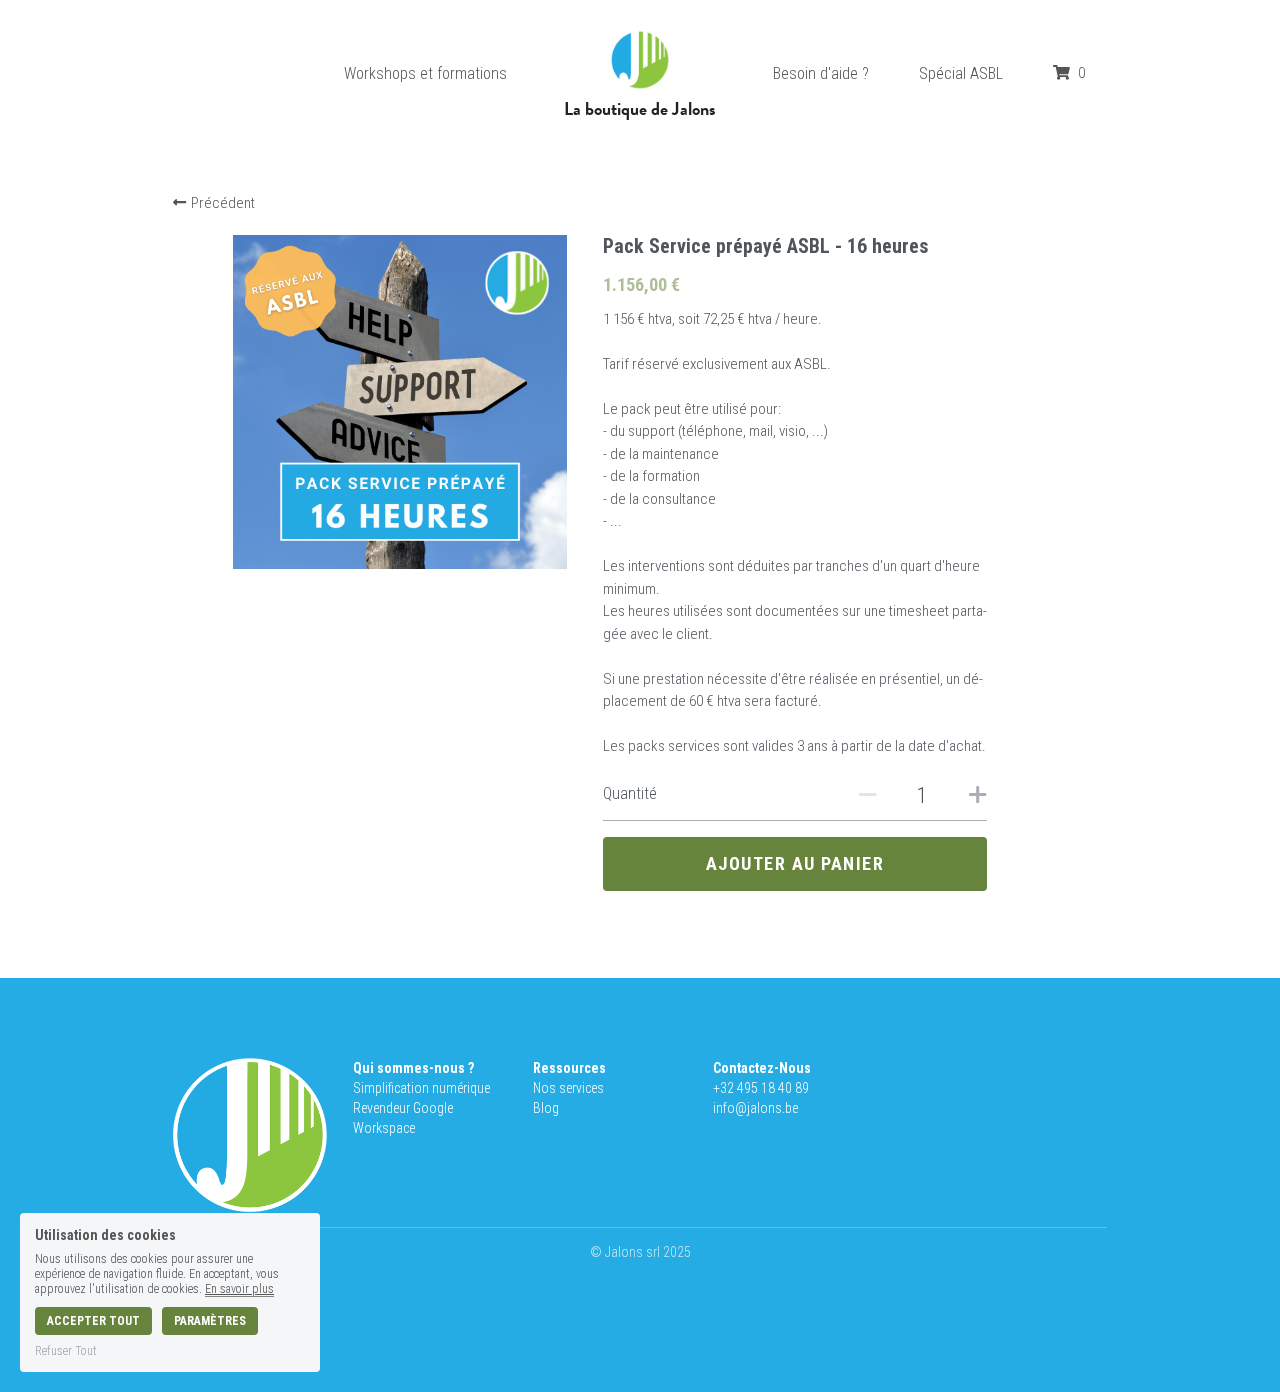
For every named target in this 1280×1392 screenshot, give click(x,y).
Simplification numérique (421, 1088)
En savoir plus (239, 1289)
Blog (546, 1108)
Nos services (568, 1088)
